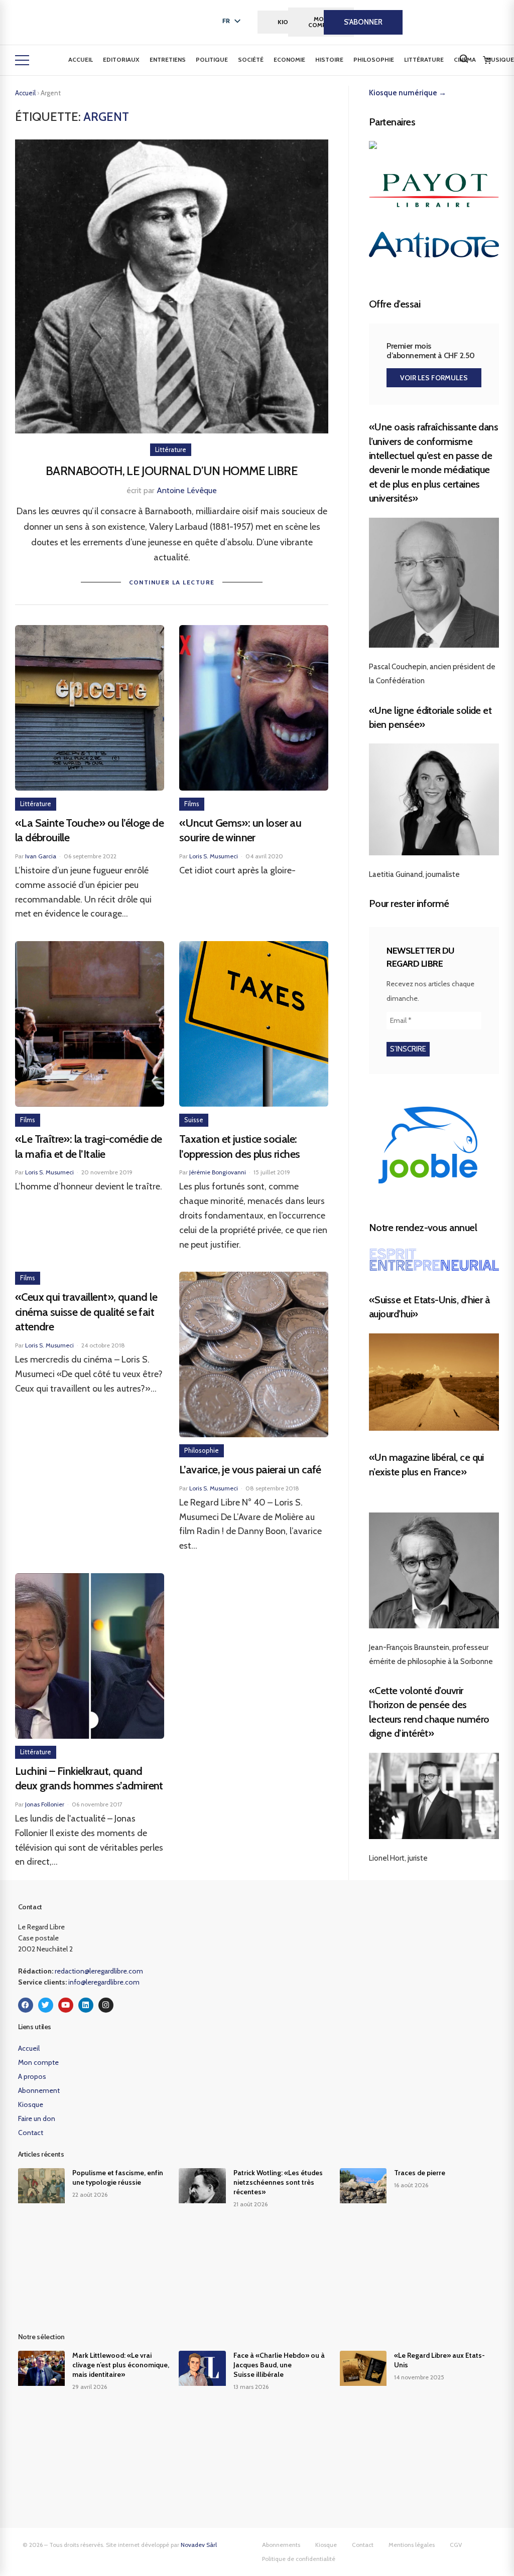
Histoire (329, 59)
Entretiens (168, 59)
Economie (289, 59)
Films (192, 804)
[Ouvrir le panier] (487, 60)
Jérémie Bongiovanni (218, 1172)
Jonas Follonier (45, 1804)
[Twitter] (46, 2005)
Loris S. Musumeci (214, 856)
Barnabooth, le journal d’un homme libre (172, 471)
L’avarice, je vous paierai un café (250, 1470)
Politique (212, 59)
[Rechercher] (464, 59)
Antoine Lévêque (187, 490)
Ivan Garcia (41, 856)
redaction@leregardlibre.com (99, 1971)
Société (251, 59)
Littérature (424, 59)
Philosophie (374, 59)
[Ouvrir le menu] (22, 60)
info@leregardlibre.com (104, 1982)
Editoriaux (121, 59)
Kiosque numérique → (408, 93)
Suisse (194, 1120)
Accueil (81, 59)
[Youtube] (66, 2005)
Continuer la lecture (172, 582)
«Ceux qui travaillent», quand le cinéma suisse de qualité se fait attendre (86, 1312)
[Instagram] (106, 2005)
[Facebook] (26, 2005)
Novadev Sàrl (199, 2545)
